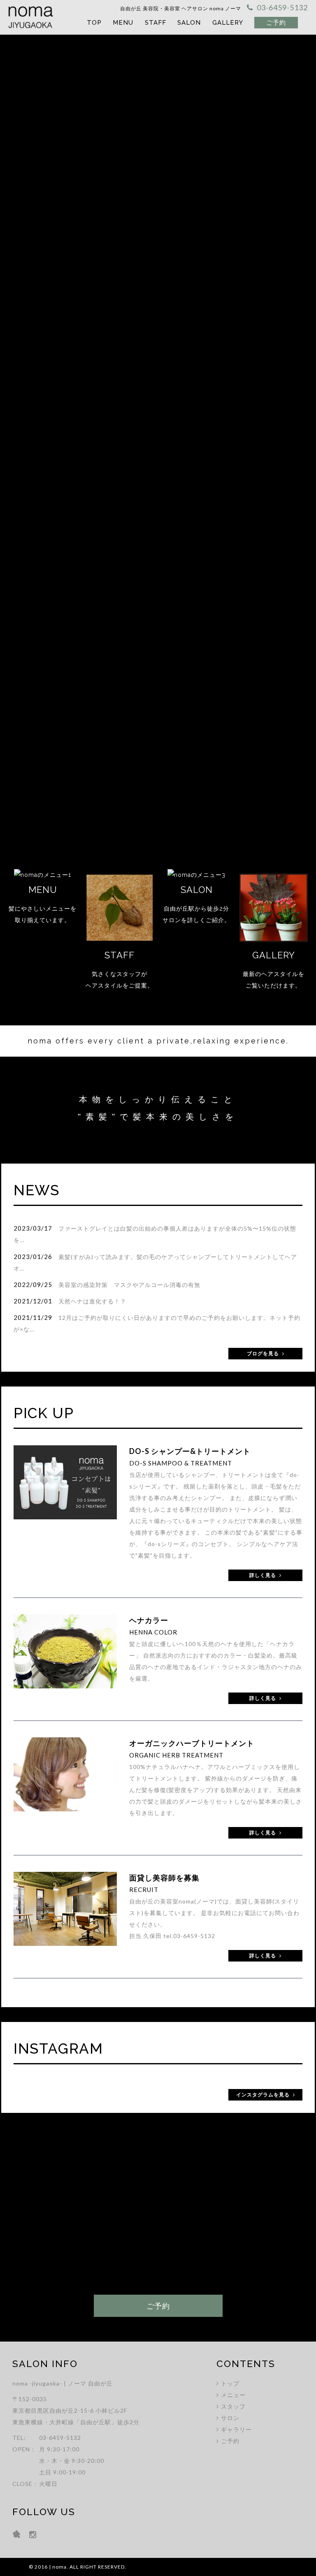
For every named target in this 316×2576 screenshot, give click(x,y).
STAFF (156, 23)
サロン (230, 2418)
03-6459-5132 (194, 1936)
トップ (230, 2383)
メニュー (233, 2395)
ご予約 (230, 2441)
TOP (94, 23)
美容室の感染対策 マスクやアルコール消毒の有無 (129, 1285)
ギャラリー (236, 2429)
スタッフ (233, 2406)
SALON (189, 23)
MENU (123, 23)
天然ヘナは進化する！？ (92, 1301)
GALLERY (228, 23)
